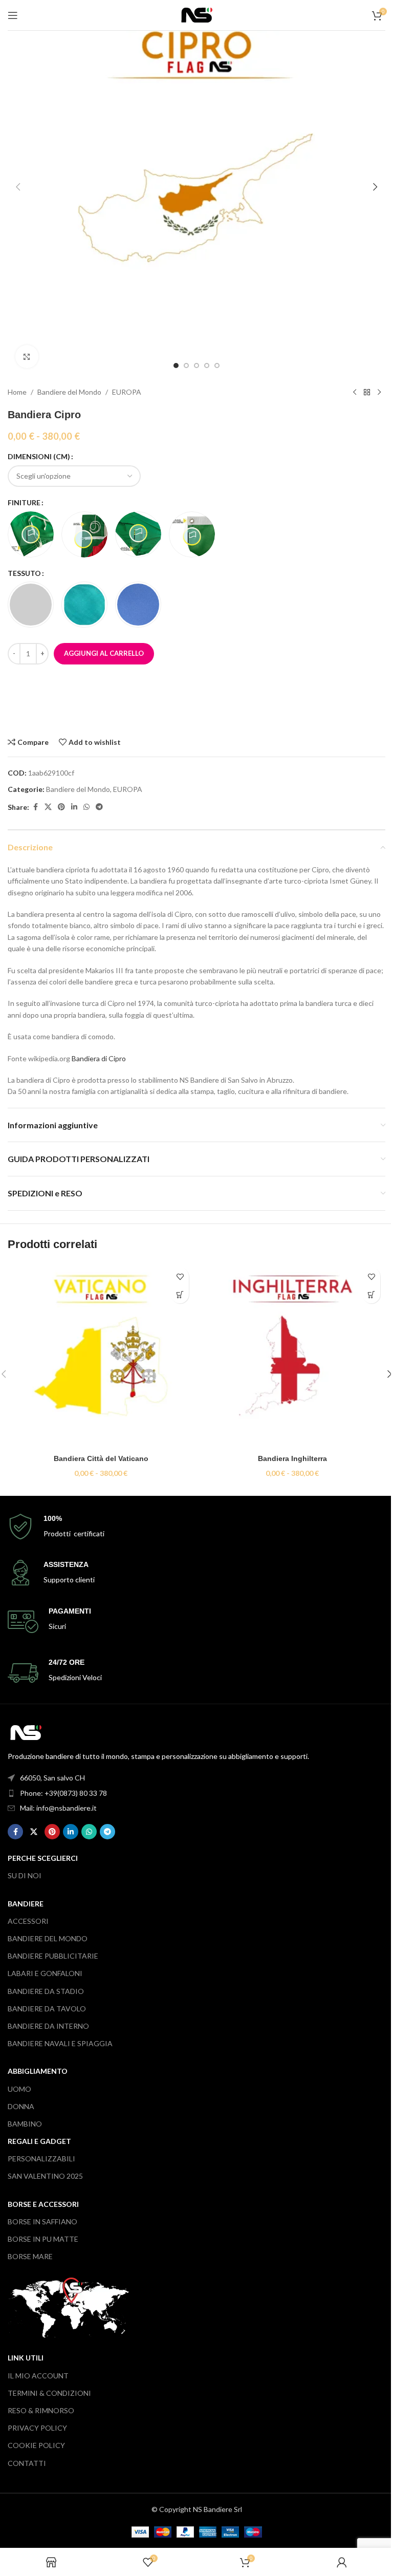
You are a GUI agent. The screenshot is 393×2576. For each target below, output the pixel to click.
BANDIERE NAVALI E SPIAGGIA (60, 2043)
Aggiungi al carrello (104, 653)
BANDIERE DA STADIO (46, 1991)
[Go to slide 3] (196, 366)
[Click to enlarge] (27, 357)
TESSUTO (24, 573)
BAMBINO (25, 2124)
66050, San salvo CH (52, 1778)
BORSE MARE (30, 2256)
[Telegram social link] (99, 807)
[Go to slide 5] (217, 366)
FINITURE (24, 502)
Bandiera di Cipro (99, 1058)
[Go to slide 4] (207, 366)
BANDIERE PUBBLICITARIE (53, 1956)
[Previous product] (355, 392)
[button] (18, 187)
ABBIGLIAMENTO (38, 2071)
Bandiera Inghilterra (292, 1458)
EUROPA (127, 392)
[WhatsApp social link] (86, 807)
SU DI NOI (25, 1875)
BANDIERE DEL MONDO (48, 1938)
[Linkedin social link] (74, 807)
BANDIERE (26, 1904)
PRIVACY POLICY (37, 2428)
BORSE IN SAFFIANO (42, 2221)
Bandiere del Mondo (69, 392)
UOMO (19, 2089)
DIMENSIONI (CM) (39, 456)
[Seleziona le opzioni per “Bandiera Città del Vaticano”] (180, 1294)
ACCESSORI (28, 1921)
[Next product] (379, 392)
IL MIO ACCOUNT (38, 2376)
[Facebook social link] (35, 807)
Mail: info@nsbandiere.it (58, 1808)
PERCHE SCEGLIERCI (43, 1858)
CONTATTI (27, 2463)
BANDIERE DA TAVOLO (47, 2009)
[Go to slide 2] (186, 366)
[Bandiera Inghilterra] (292, 1356)
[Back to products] (367, 392)
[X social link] (48, 807)
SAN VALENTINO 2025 (45, 2176)
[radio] (31, 534)
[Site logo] (197, 14)
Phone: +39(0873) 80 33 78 (63, 1793)
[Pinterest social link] (61, 807)
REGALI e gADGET (39, 2141)
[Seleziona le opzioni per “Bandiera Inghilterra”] (371, 1294)
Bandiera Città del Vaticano (101, 1458)
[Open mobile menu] (13, 15)
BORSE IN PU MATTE (43, 2239)
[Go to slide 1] (176, 366)
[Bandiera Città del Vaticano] (101, 1356)
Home (17, 392)
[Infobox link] (196, 1527)
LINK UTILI (26, 2358)
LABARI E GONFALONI (45, 1973)
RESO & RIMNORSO (41, 2410)
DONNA (21, 2106)
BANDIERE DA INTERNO (48, 2026)
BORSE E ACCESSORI (43, 2204)
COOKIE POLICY (36, 2445)
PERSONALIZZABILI (41, 2159)
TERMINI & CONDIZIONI (49, 2393)
